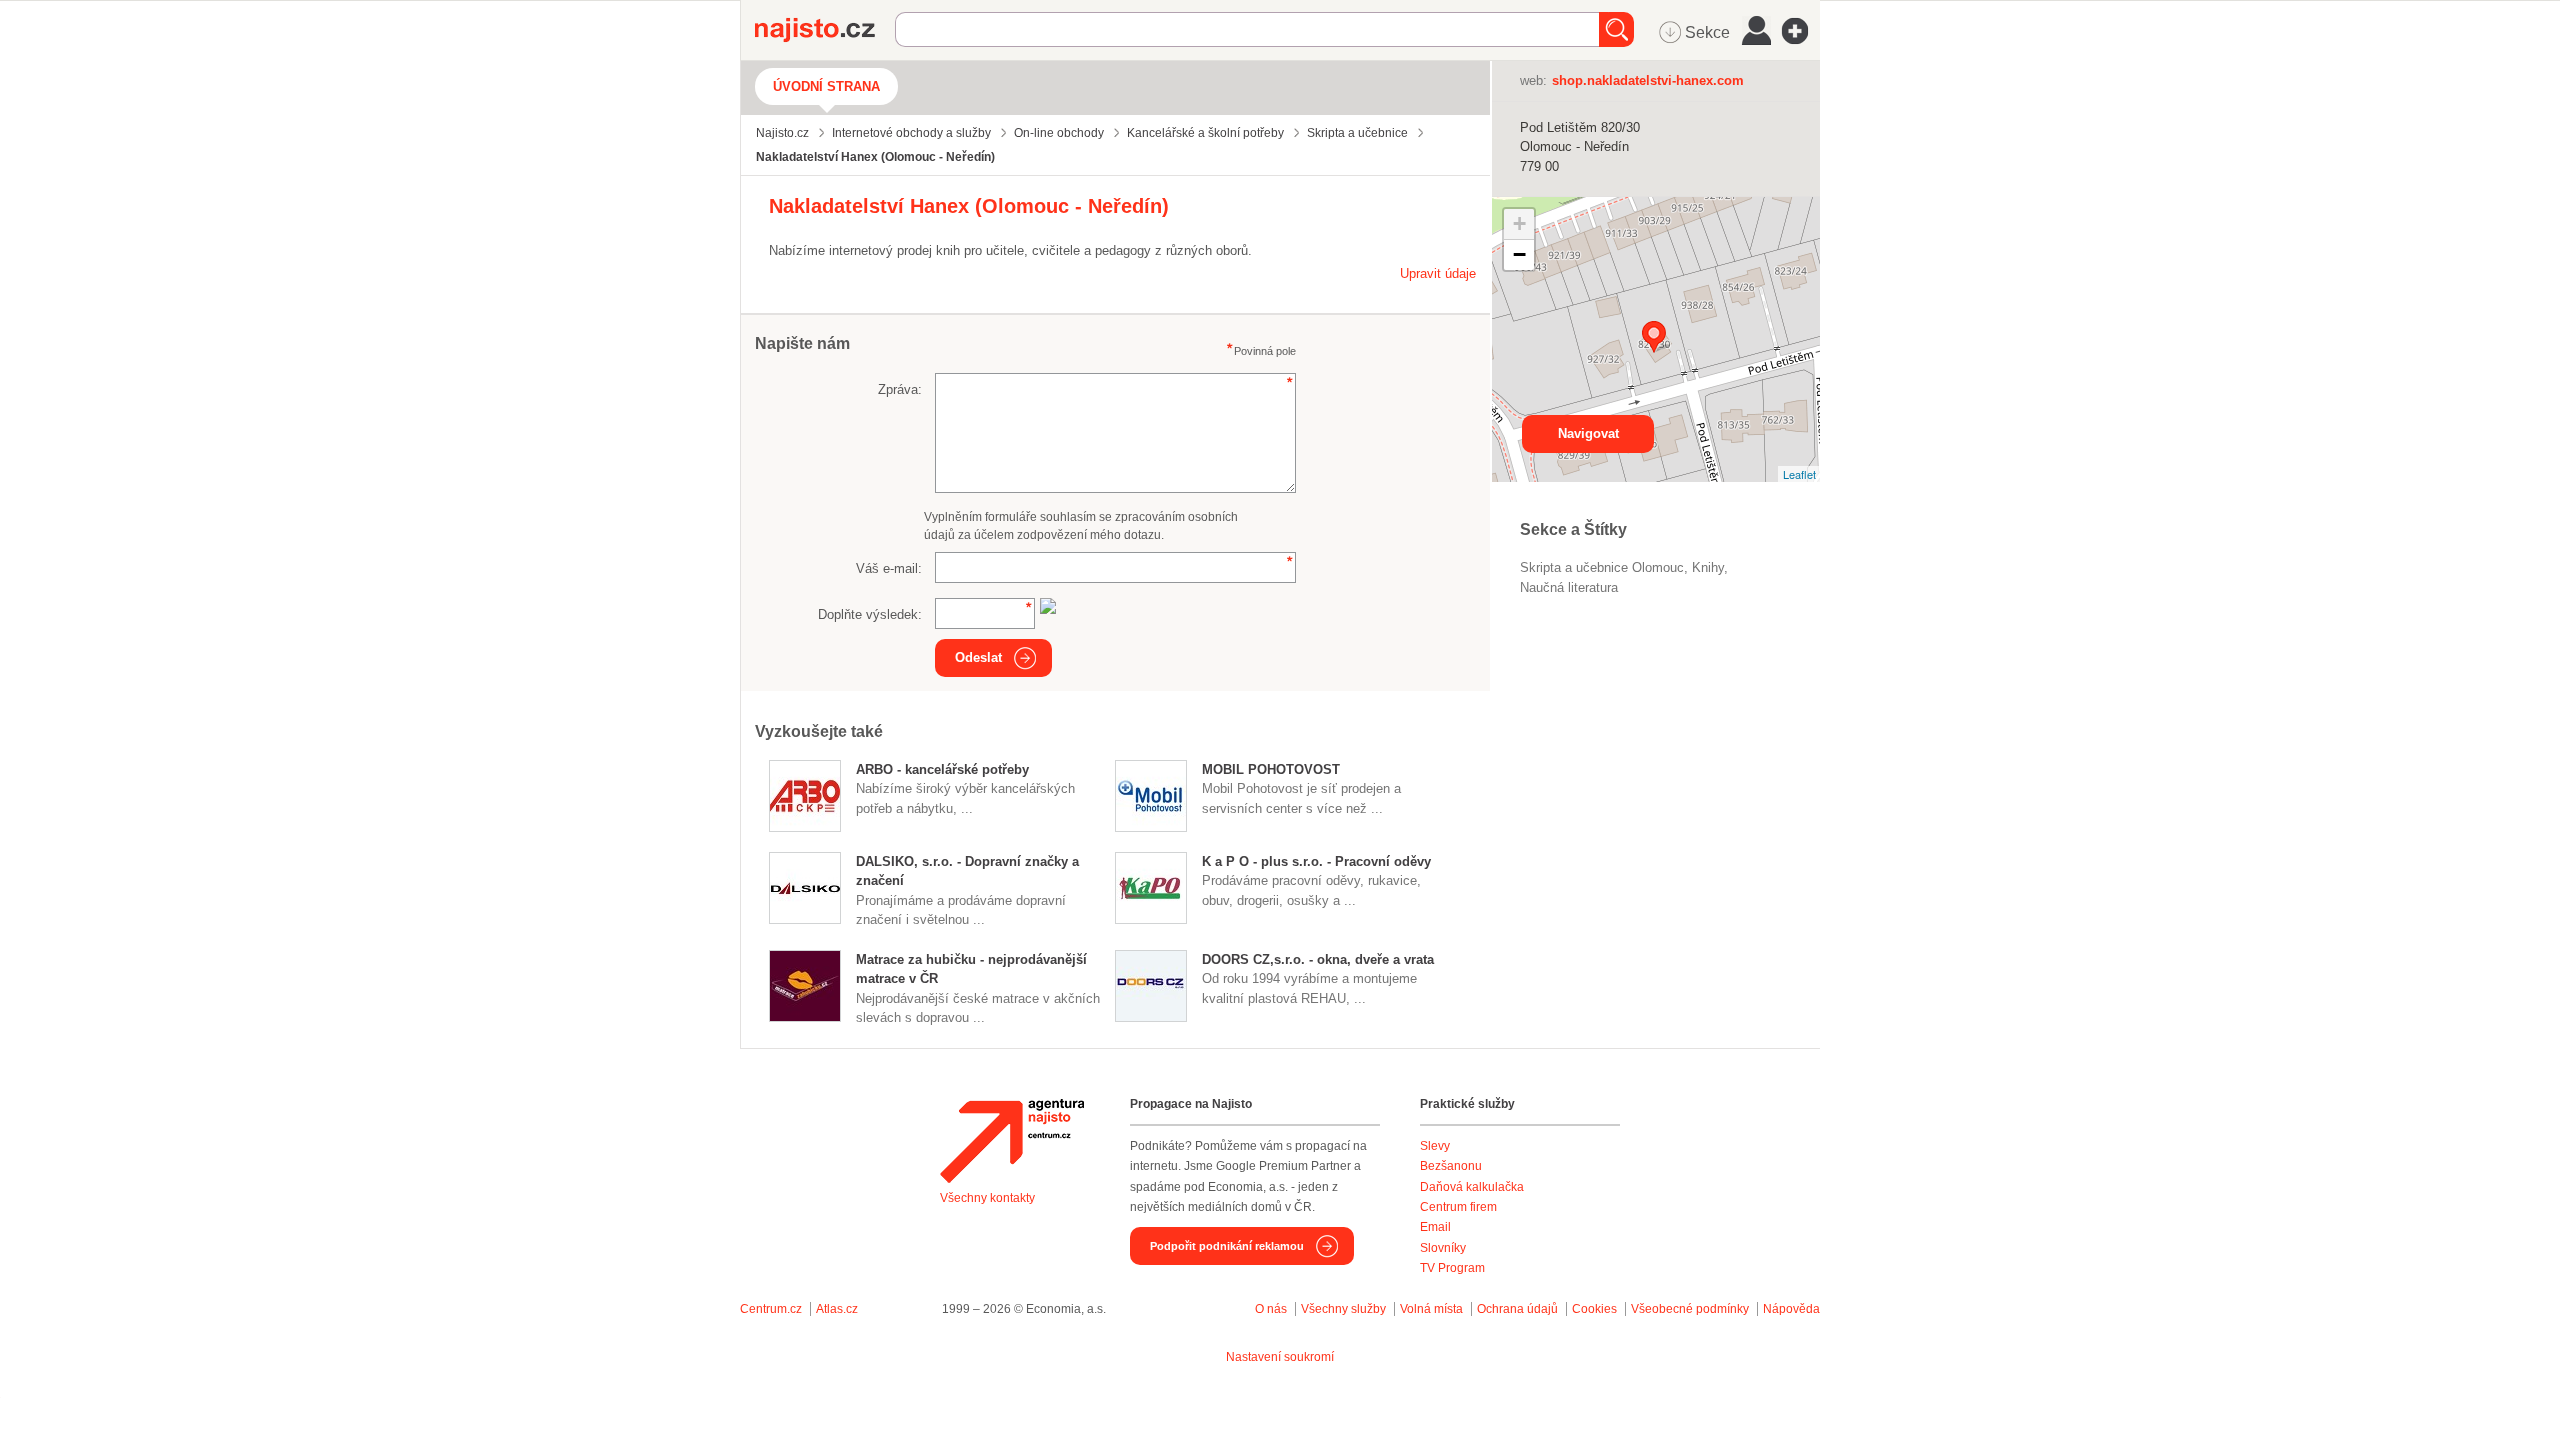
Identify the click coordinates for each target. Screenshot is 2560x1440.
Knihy (1708, 567)
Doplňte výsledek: (870, 614)
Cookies (1594, 1309)
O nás (1271, 1309)
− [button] (1519, 254)
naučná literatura (1569, 587)
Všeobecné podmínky (1690, 1309)
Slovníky (1443, 1248)
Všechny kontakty (987, 1198)
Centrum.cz (771, 1309)
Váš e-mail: (889, 568)
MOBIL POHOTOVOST (1271, 769)
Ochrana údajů (1517, 1309)
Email (1435, 1227)
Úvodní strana (826, 86)
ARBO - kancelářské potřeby (942, 769)
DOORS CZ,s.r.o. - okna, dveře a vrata (1318, 959)
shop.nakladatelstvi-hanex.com (1648, 80)
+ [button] (1519, 223)
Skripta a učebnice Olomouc (1602, 567)
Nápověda (1791, 1309)
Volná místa (1431, 1309)
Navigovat (1588, 433)
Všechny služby (1345, 1309)
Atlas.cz (837, 1309)
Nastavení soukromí (1280, 1357)
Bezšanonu (1451, 1166)
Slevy (1435, 1146)
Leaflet (1799, 474)
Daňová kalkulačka (1472, 1187)
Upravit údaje (1438, 273)
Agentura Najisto (1012, 1141)
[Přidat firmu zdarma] (1801, 31)
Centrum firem (1458, 1207)
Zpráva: (900, 389)
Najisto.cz (825, 30)
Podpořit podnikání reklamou (1227, 1246)
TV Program (1452, 1268)
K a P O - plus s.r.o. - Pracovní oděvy (1316, 861)
